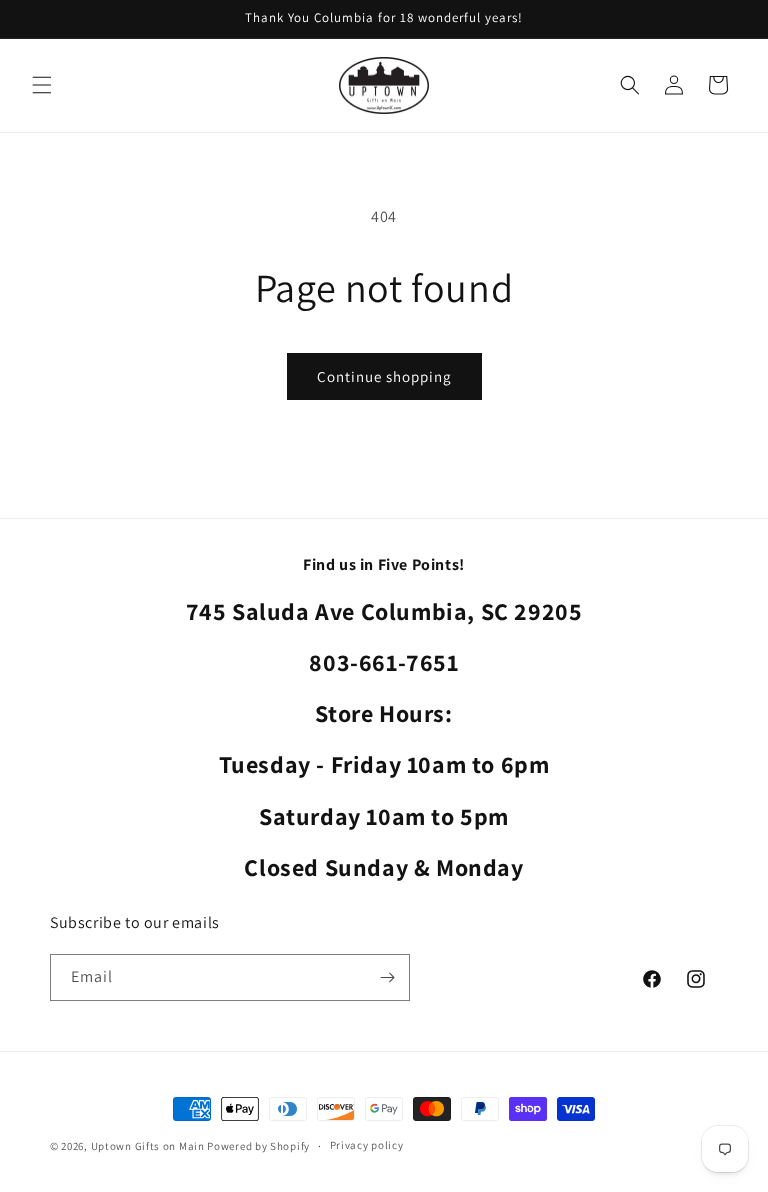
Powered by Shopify (258, 1146)
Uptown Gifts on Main (148, 1146)
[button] (42, 85)
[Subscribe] (387, 977)
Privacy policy (367, 1145)
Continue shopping (384, 376)
